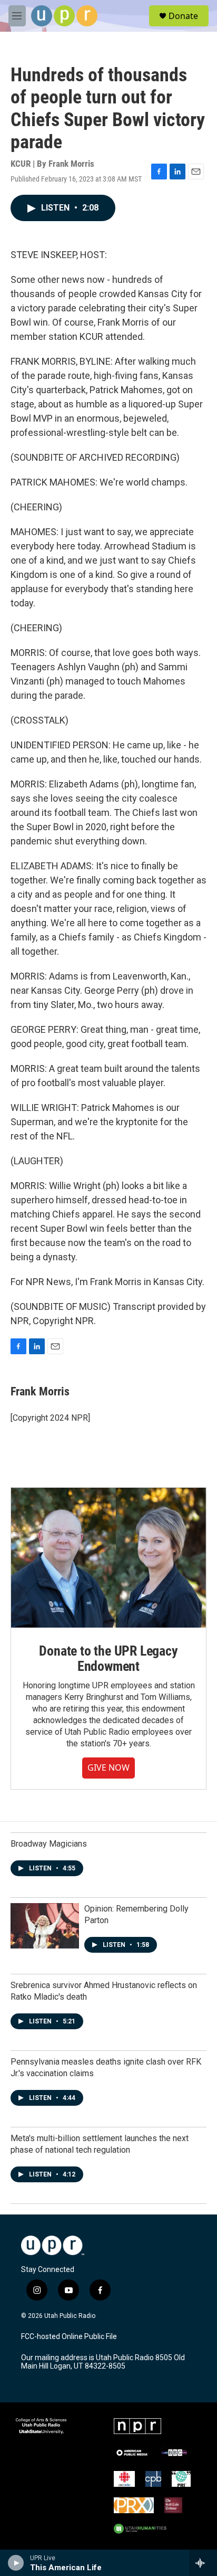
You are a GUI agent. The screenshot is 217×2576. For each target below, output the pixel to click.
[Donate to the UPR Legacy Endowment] (108, 1557)
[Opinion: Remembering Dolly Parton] (45, 1926)
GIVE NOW (108, 1767)
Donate (183, 16)
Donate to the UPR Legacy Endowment (108, 1659)
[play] (16, 2563)
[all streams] (203, 2563)
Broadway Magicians (49, 1844)
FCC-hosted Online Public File (69, 2337)
